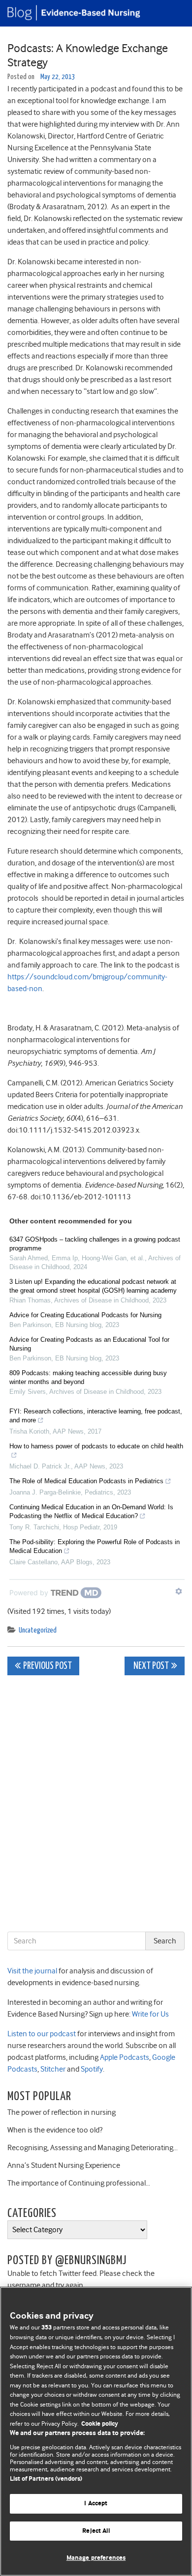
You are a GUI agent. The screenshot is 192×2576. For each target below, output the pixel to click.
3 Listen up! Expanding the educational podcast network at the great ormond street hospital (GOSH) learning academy (93, 1286)
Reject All (96, 2531)
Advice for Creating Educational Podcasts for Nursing (85, 1315)
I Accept (96, 2504)
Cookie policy (100, 2424)
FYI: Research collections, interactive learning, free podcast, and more (96, 1416)
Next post (150, 1666)
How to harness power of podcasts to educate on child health (96, 1446)
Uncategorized (38, 1630)
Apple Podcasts (124, 2057)
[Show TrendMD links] (179, 1591)
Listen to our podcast (42, 2034)
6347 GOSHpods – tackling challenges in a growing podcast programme (95, 1244)
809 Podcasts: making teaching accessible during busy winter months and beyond (88, 1377)
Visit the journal (32, 1971)
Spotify (91, 2069)
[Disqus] (96, 1805)
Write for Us (150, 2014)
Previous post (48, 1666)
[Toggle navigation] (172, 13)
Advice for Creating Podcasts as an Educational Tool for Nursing (89, 1344)
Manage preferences (96, 2558)
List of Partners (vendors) (46, 2479)
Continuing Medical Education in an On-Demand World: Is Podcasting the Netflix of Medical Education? (91, 1511)
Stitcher (52, 2069)
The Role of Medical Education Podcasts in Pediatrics (86, 1481)
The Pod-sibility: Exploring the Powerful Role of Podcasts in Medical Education (95, 1546)
